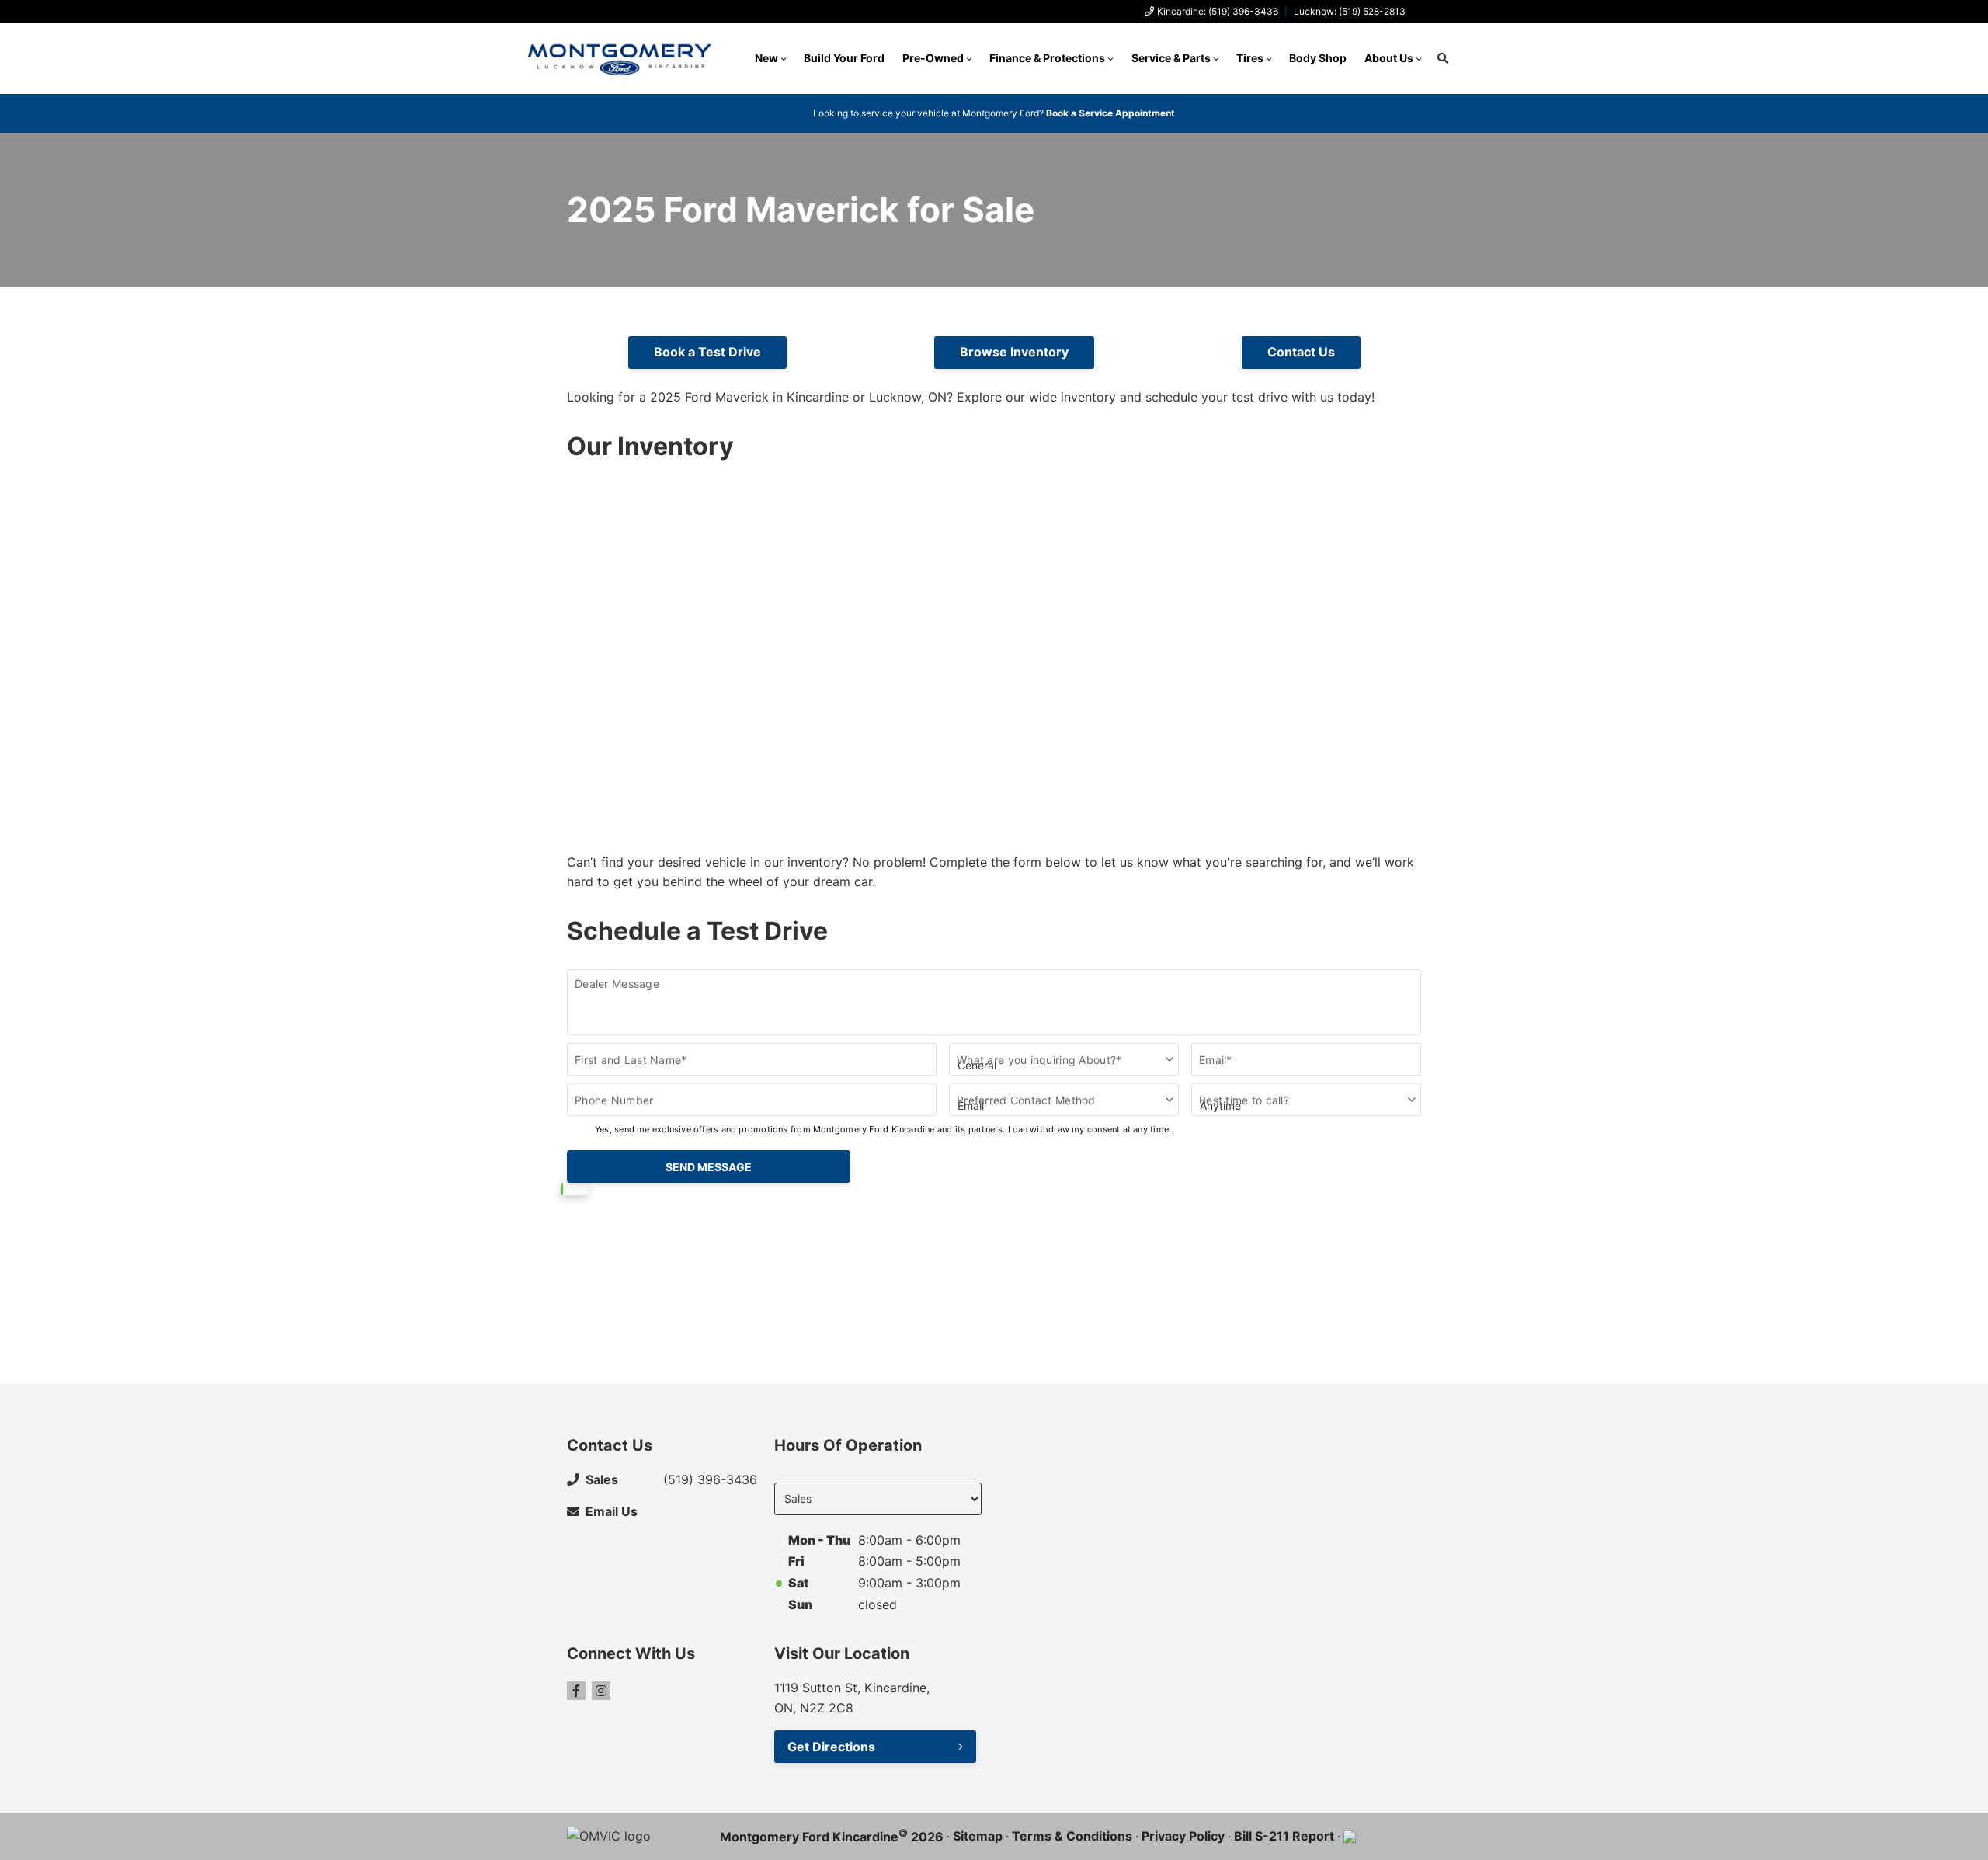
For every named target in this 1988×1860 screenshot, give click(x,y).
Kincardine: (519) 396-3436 (1218, 11)
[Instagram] (601, 1691)
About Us (1389, 58)
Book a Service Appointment (1110, 113)
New (766, 58)
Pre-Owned (933, 58)
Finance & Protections (1047, 58)
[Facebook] (576, 1691)
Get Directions (831, 1747)
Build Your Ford (844, 58)
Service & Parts (1171, 58)
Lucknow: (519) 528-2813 (1350, 11)
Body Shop (1318, 58)
